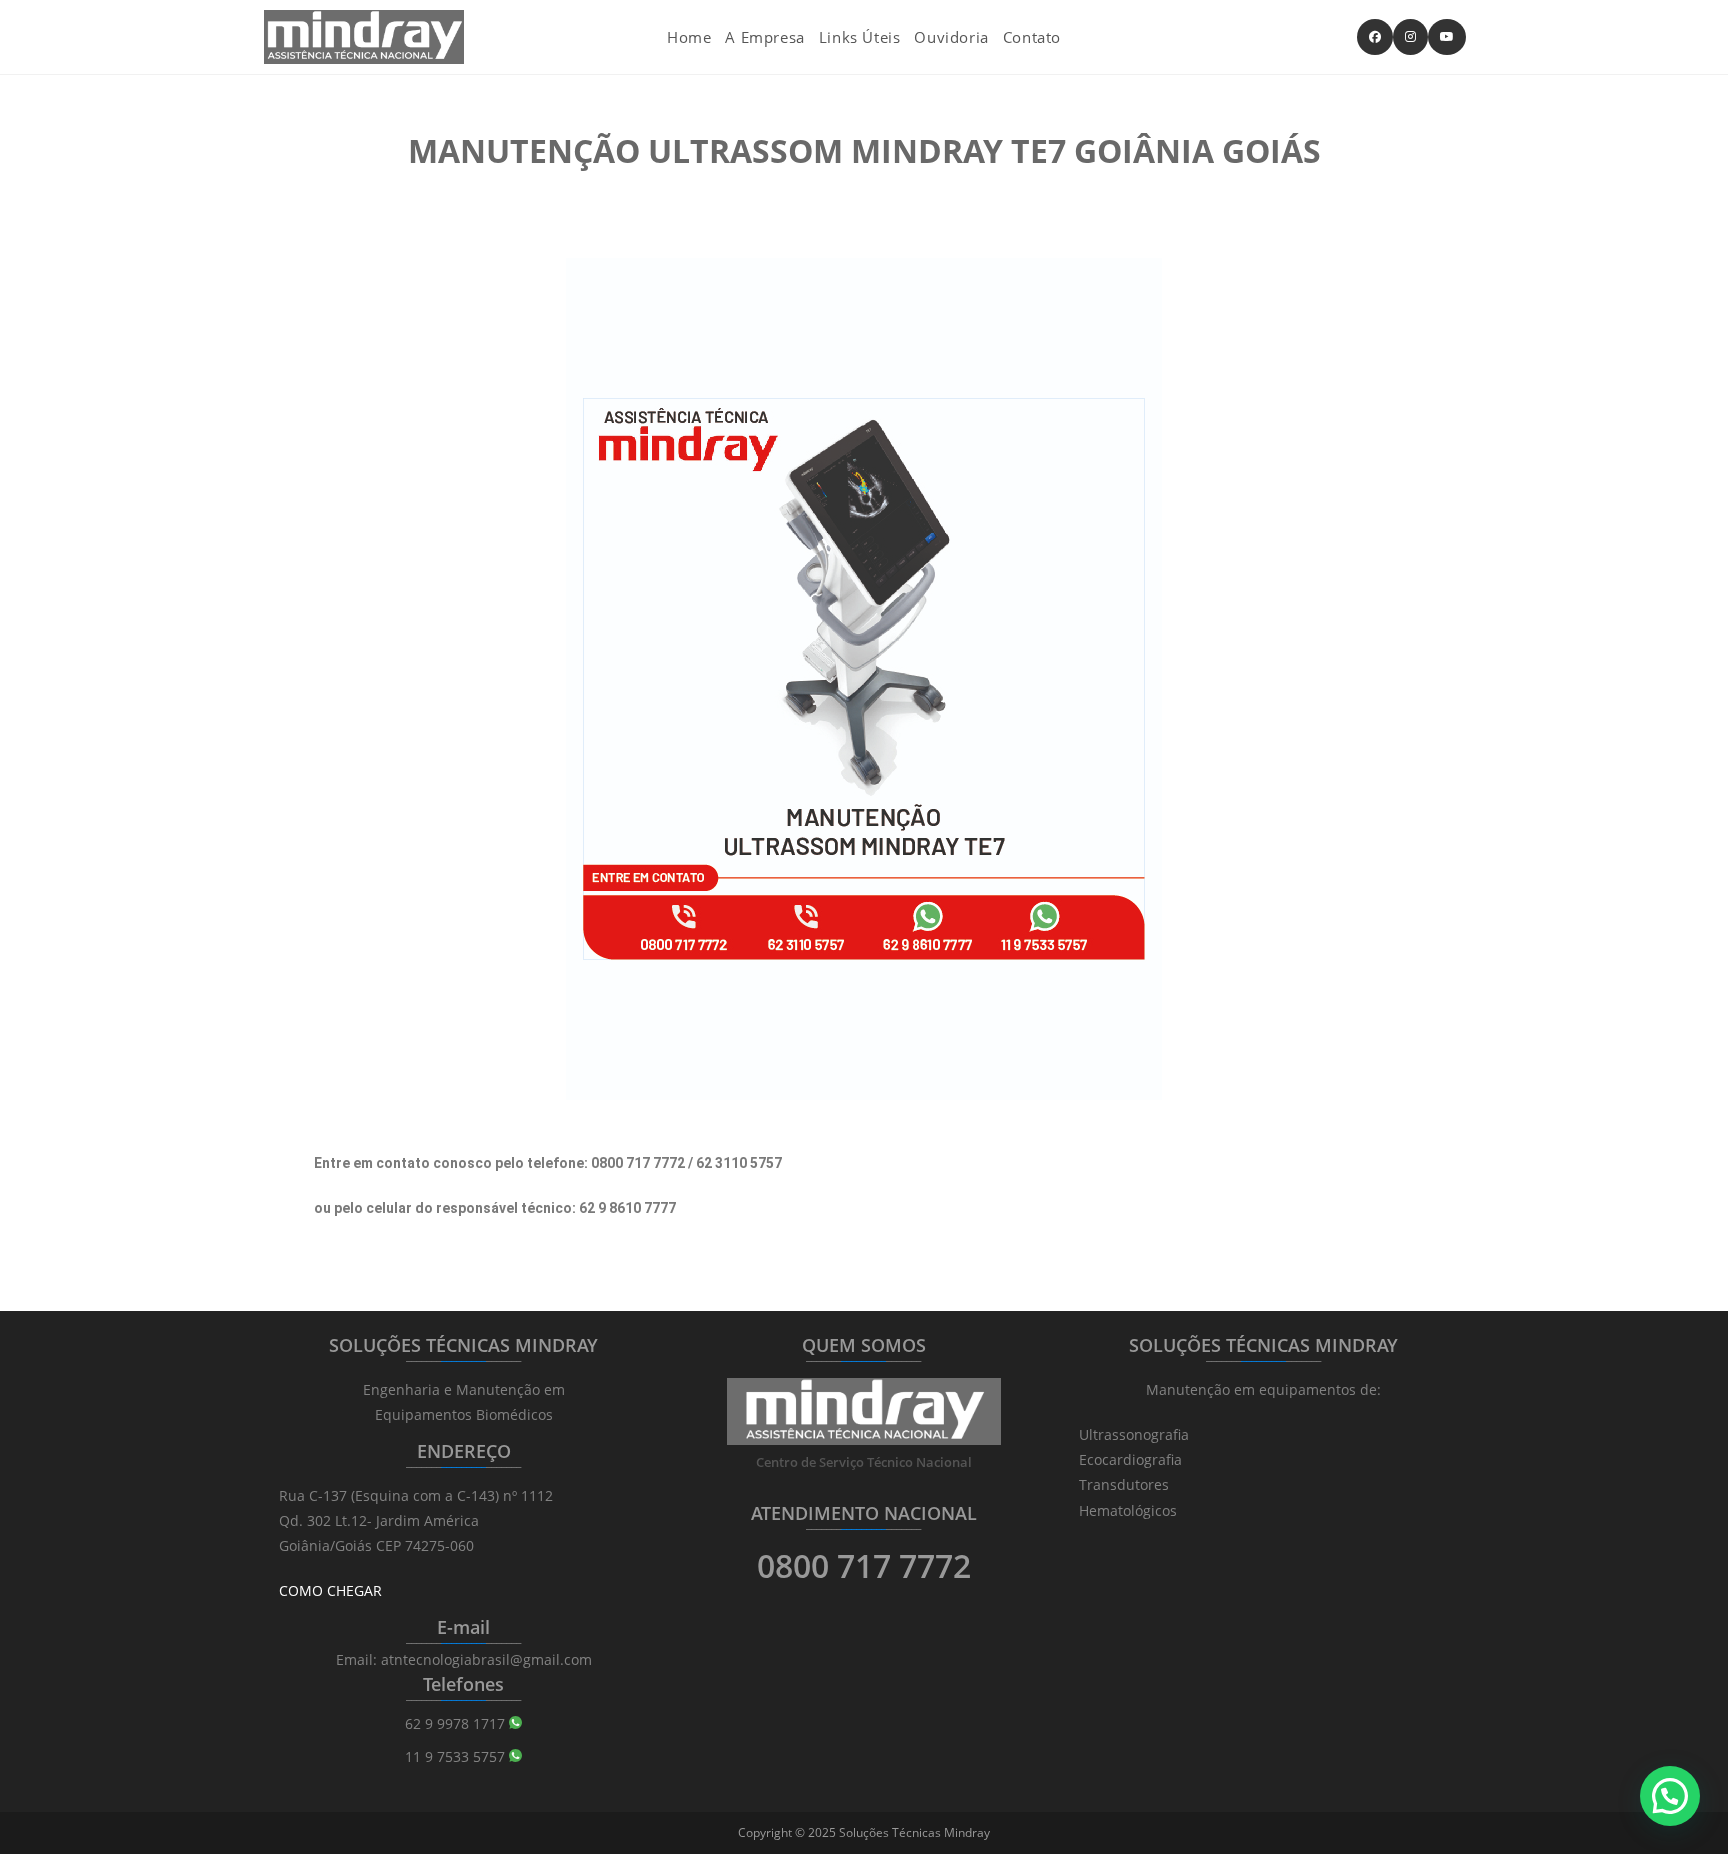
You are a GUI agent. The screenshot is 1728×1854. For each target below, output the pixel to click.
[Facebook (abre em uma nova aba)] (1375, 37)
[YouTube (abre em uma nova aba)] (1447, 37)
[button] (1670, 1796)
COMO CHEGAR (330, 1590)
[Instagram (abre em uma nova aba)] (1410, 37)
